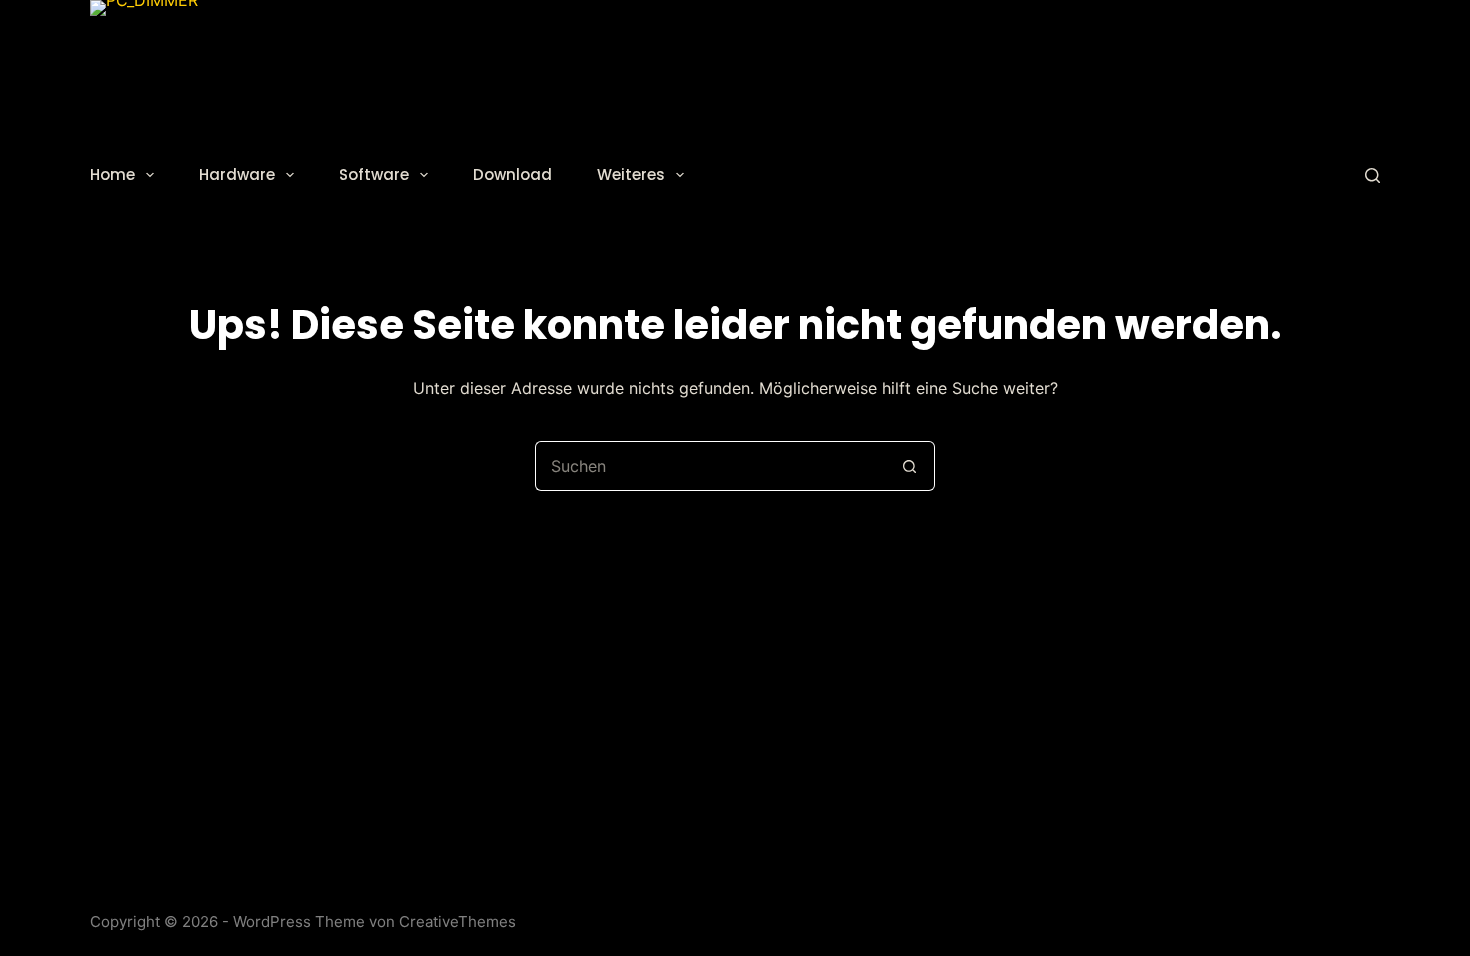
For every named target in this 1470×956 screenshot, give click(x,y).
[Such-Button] (910, 466)
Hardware (237, 174)
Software (374, 174)
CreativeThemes (457, 921)
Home (112, 174)
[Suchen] (1372, 175)
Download (512, 174)
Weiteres (631, 174)
